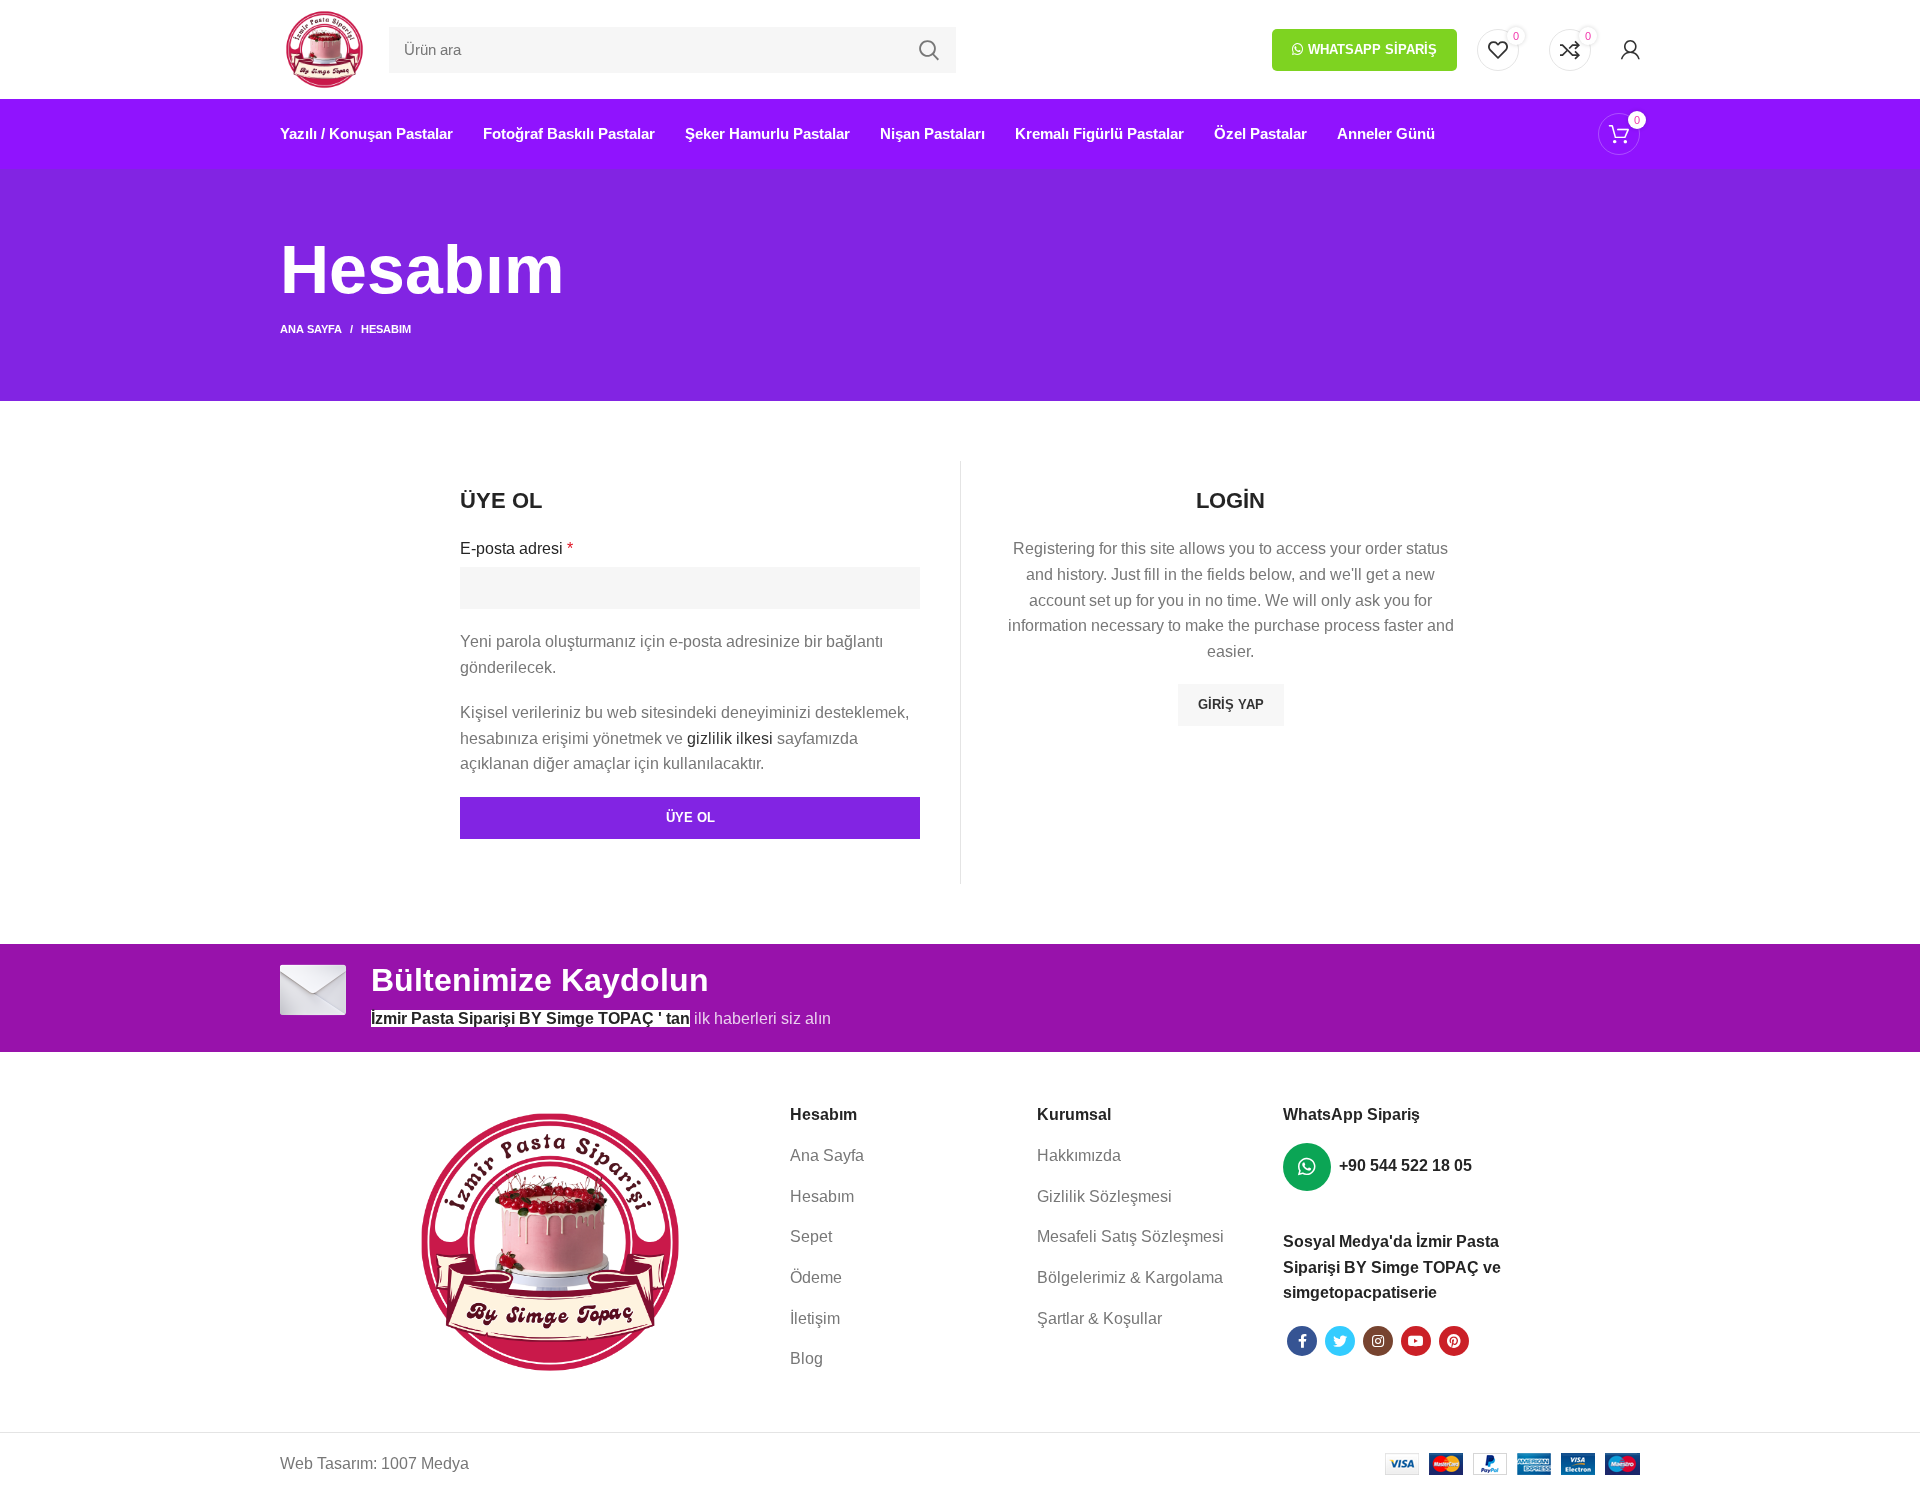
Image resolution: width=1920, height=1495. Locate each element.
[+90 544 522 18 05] (1307, 1167)
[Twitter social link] (1340, 1341)
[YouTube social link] (1416, 1341)
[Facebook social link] (1302, 1341)
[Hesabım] (1630, 50)
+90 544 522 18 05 (1405, 1165)
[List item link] (903, 1156)
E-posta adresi (516, 548)
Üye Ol (690, 817)
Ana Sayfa (311, 329)
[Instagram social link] (1378, 1341)
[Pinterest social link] (1454, 1341)
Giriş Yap (1231, 704)
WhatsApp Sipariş (1372, 49)
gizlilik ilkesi (730, 738)
